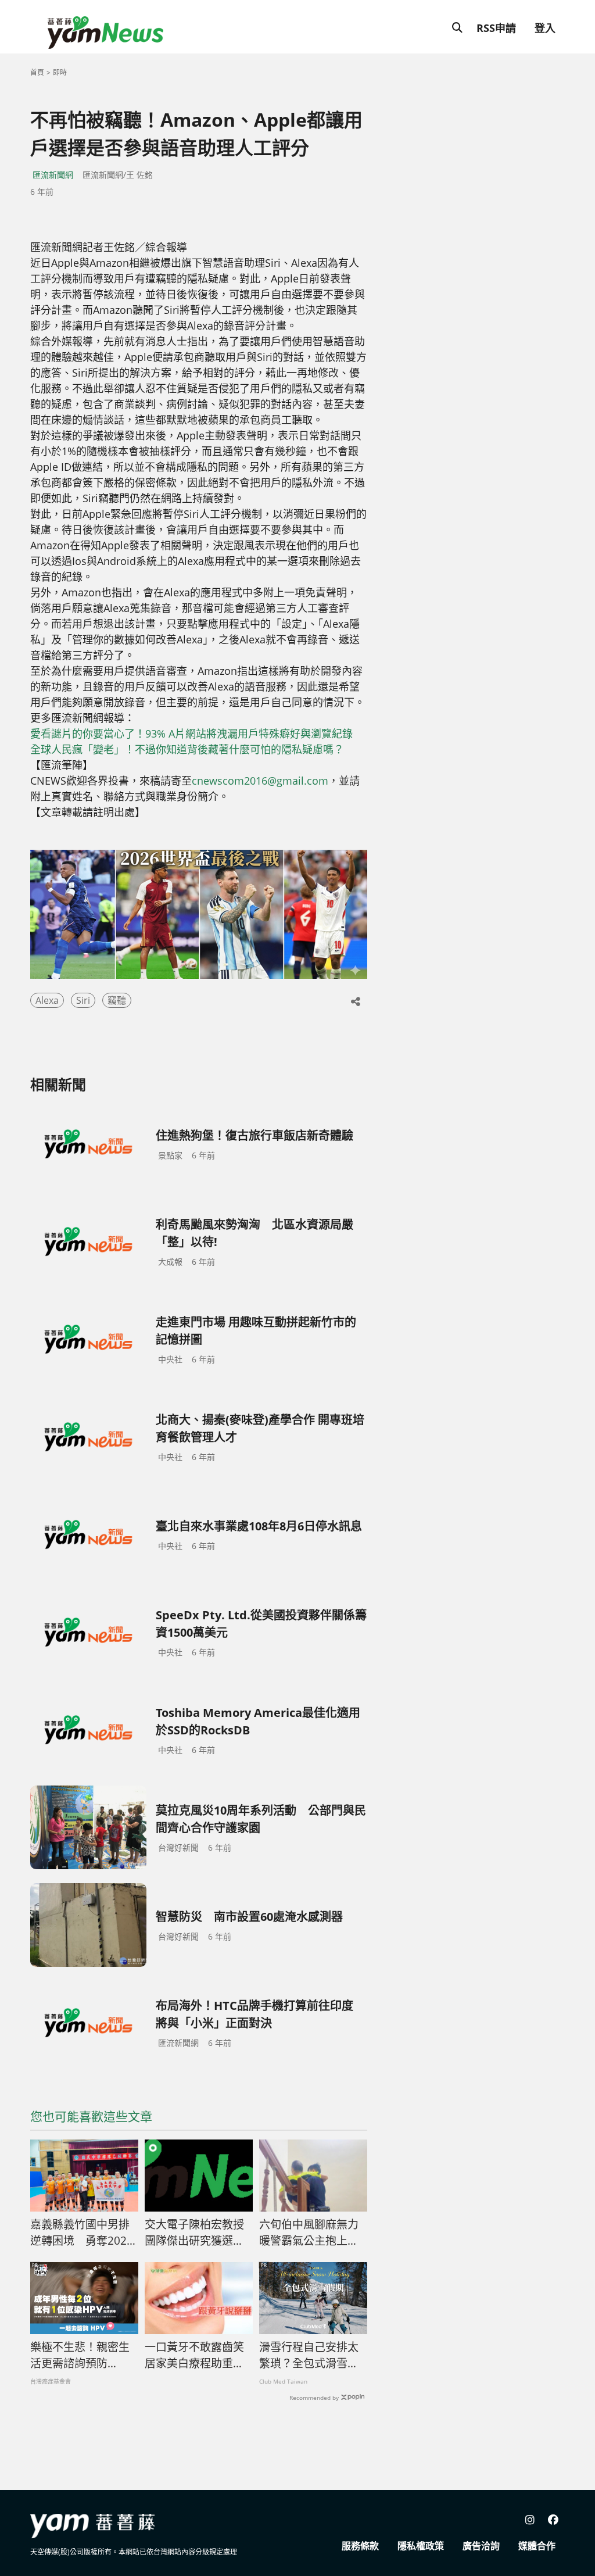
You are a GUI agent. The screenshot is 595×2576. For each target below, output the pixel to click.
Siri (83, 1000)
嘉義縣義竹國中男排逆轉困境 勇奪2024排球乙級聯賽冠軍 (82, 2233)
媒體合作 (537, 2546)
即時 (60, 72)
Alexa (47, 1000)
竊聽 (117, 1000)
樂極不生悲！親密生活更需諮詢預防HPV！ (80, 2356)
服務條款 (360, 2546)
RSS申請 (496, 28)
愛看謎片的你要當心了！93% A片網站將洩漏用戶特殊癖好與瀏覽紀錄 (191, 734)
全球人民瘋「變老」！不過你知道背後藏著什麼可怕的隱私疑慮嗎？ (187, 749)
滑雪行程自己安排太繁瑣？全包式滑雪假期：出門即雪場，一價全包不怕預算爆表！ (309, 2356)
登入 (545, 28)
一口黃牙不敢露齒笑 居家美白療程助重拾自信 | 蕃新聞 (199, 2356)
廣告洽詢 (481, 2546)
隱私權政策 (421, 2546)
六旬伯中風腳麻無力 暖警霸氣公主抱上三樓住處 (309, 2233)
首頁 (37, 72)
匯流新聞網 (53, 175)
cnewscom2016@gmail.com (260, 781)
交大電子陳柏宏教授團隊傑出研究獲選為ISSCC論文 (194, 2233)
